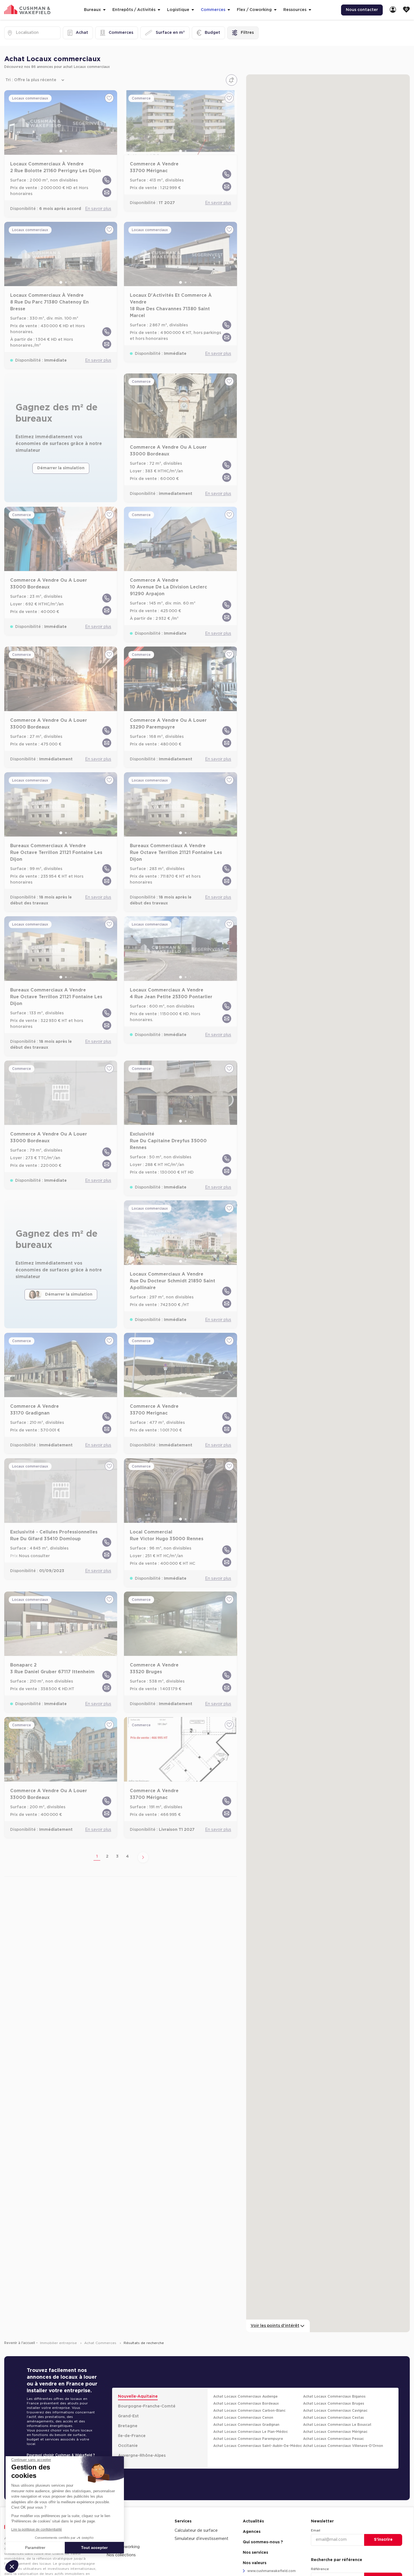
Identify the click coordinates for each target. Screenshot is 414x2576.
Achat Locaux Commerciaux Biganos (334, 2396)
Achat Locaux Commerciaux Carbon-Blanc (249, 2411)
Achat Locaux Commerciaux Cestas (333, 2418)
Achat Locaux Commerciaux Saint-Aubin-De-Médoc (258, 2446)
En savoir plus (98, 209)
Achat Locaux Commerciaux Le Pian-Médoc (251, 2432)
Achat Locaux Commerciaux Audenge (245, 2396)
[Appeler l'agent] (107, 180)
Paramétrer (35, 2548)
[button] (12, 2566)
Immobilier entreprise (59, 2343)
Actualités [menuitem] (253, 2521)
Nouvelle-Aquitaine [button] (138, 2396)
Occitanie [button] (128, 2446)
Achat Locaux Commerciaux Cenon (243, 2418)
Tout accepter (94, 2548)
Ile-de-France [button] (132, 2436)
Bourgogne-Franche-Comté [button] (147, 2406)
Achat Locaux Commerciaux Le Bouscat (337, 2425)
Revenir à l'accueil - (21, 2343)
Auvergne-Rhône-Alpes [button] (142, 2456)
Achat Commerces (101, 2343)
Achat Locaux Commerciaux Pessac (333, 2439)
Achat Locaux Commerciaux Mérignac (335, 2432)
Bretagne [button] (128, 2426)
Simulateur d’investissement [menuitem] (202, 2539)
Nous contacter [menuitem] (362, 10)
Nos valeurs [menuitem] (255, 2563)
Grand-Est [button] (128, 2416)
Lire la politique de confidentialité (37, 2529)
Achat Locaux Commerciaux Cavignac (335, 2411)
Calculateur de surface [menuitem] (196, 2531)
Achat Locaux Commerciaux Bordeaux (246, 2404)
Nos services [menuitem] (255, 2553)
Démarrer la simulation (61, 468)
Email (316, 2530)
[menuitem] (393, 10)
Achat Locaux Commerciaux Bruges (334, 2404)
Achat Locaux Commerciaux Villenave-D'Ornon (343, 2446)
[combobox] (16, 33)
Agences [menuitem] (252, 2532)
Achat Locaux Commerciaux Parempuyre (248, 2439)
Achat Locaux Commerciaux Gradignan (246, 2425)
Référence (320, 2569)
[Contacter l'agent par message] (107, 192)
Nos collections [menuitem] (121, 2555)
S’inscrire (383, 2540)
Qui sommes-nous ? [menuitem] (263, 2542)
